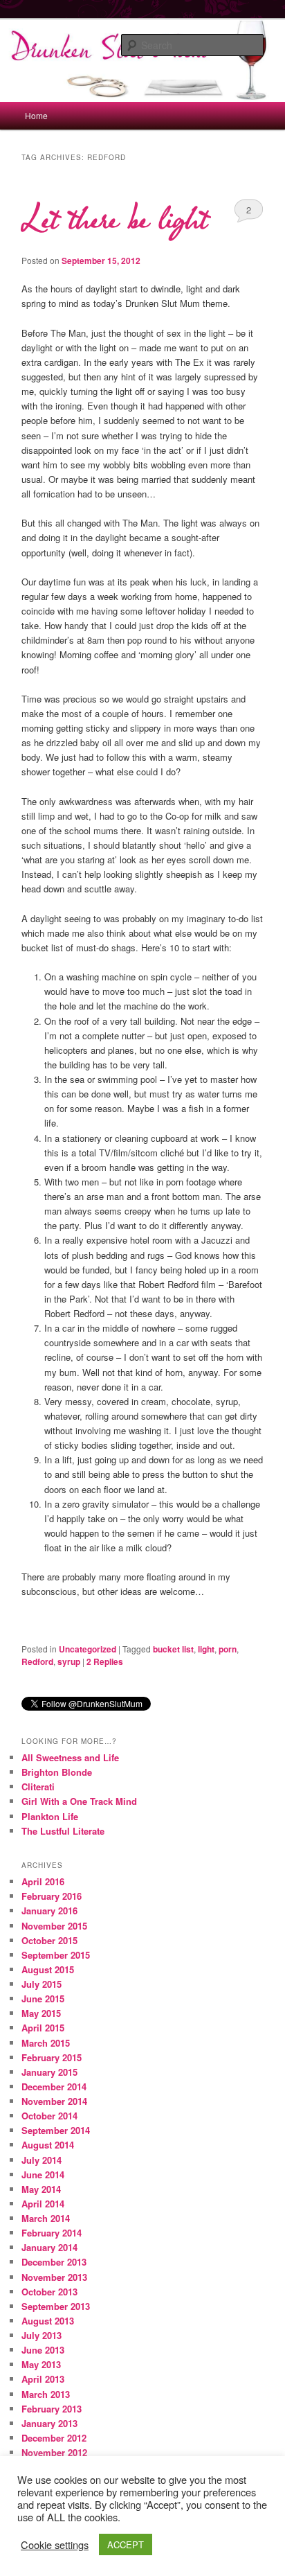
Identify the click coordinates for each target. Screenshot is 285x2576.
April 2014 (43, 2204)
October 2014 (49, 2116)
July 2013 (42, 2335)
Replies (105, 1661)
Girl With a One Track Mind (79, 1801)
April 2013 (43, 2379)
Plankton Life (50, 1816)
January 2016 (49, 1911)
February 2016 (52, 1896)
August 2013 (48, 2321)
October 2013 (49, 2292)
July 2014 (42, 2160)
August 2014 (48, 2145)
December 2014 (54, 2087)
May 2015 (41, 2013)
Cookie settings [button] (55, 2545)
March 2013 (46, 2394)
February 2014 (52, 2233)
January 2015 (49, 2072)
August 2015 (48, 1969)
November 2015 (54, 1926)
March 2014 (46, 2218)
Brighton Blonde (57, 1772)
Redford (37, 1661)
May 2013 (41, 2364)
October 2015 (49, 1940)
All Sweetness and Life (70, 1757)
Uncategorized (88, 1649)
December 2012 (54, 2438)
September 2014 (56, 2130)
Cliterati (38, 1787)
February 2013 (52, 2409)
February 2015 (52, 2057)
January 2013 (49, 2423)
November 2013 (54, 2277)
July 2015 (42, 1984)
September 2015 (56, 1955)
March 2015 (46, 2043)
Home (36, 115)
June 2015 (43, 1999)
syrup (69, 1661)
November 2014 (54, 2101)
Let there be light (114, 220)
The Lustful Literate (63, 1831)
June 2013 (43, 2350)
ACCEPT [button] (126, 2544)
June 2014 (43, 2174)
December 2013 (54, 2262)
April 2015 (43, 2028)
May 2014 (41, 2189)
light (206, 1649)
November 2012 (54, 2452)
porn (228, 1649)
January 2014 (49, 2247)
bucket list (173, 1649)
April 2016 (43, 1881)
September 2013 (56, 2306)
